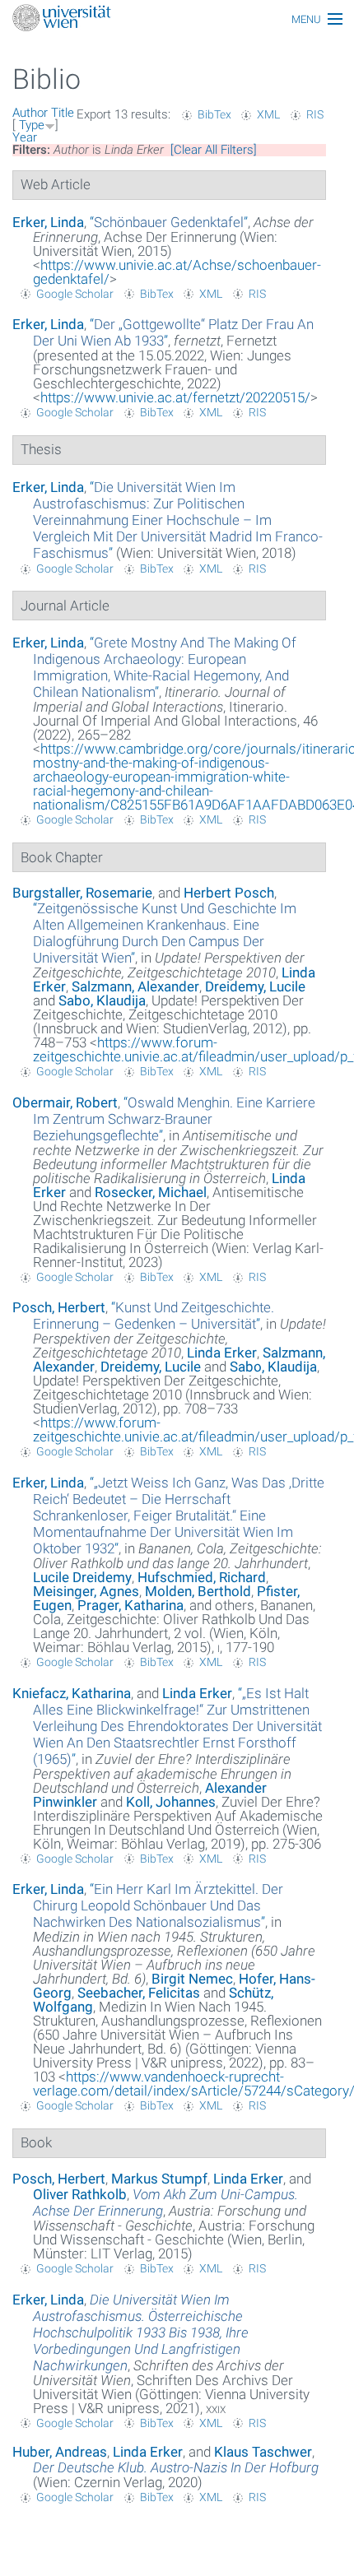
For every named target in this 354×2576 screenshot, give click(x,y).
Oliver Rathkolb (80, 2194)
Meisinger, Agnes (86, 1591)
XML (268, 114)
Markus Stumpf (159, 2179)
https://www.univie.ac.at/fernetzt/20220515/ (175, 397)
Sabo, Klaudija (102, 1000)
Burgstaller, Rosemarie (82, 893)
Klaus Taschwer (263, 2452)
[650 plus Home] (177, 19)
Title (63, 113)
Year (25, 137)
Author (30, 113)
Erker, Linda (48, 222)
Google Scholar (75, 294)
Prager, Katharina (130, 1605)
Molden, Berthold (198, 1591)
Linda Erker (222, 1353)
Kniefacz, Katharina (72, 1693)
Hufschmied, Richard (202, 1577)
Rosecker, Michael (151, 1192)
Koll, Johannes (171, 1802)
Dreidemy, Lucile (255, 986)
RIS (315, 114)
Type (32, 125)
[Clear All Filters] (214, 150)
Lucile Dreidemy (82, 1577)
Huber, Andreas (60, 2452)
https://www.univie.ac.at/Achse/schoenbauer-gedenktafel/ (177, 272)
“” (169, 222)
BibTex (214, 114)
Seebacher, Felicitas (139, 1993)
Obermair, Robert (65, 1102)
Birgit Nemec (192, 1979)
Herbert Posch (229, 893)
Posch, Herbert (59, 1307)
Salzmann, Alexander (135, 986)
